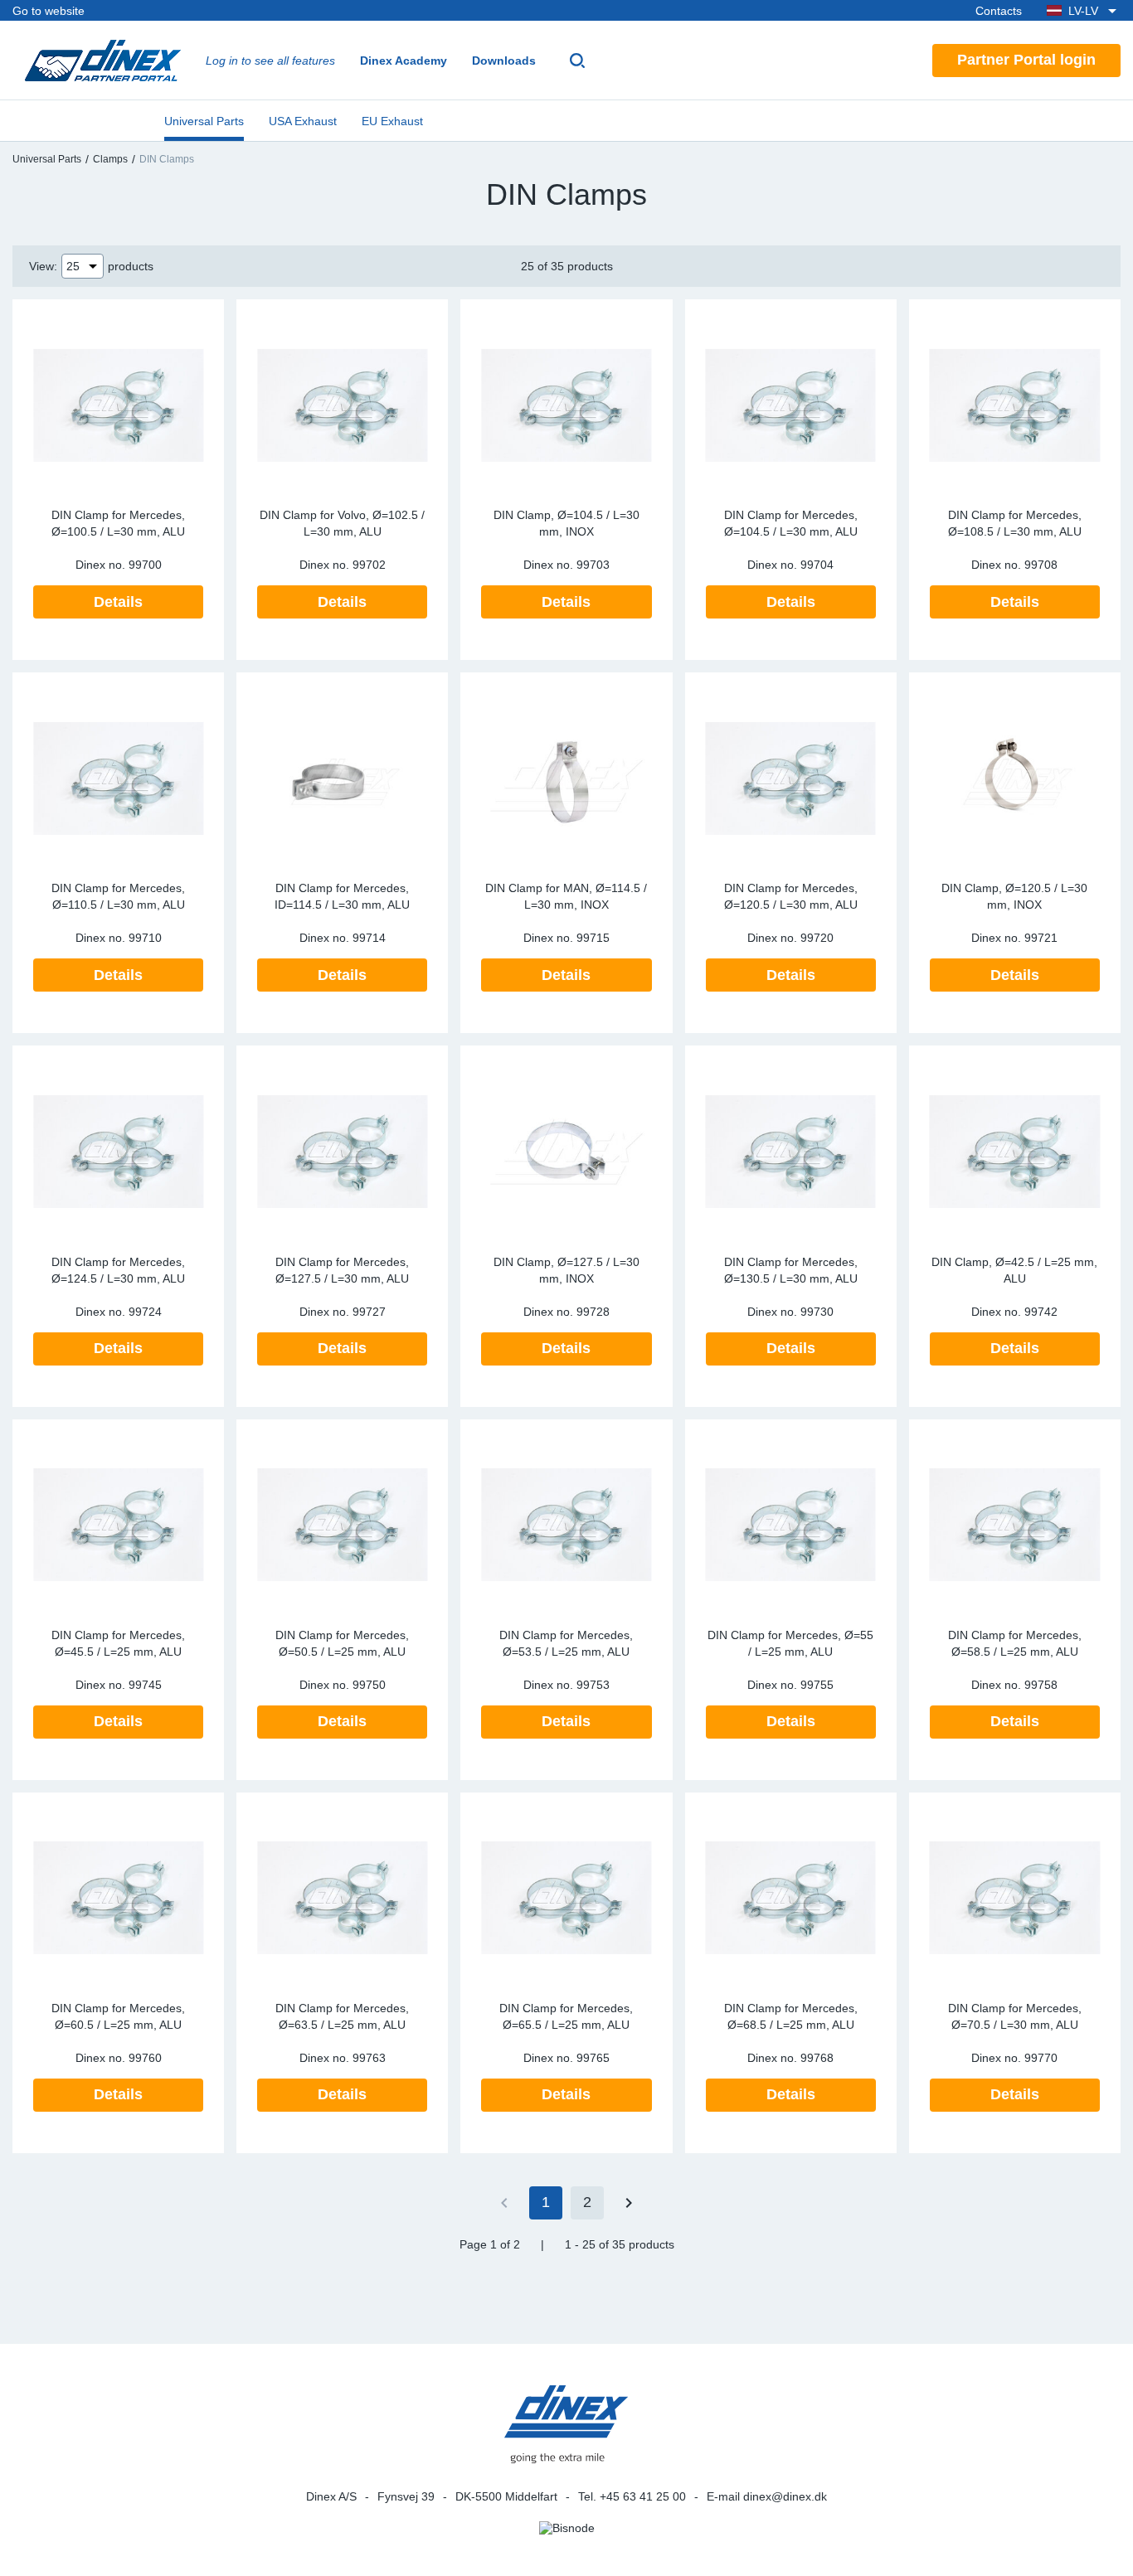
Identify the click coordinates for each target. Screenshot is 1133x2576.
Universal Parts (204, 121)
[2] (629, 2203)
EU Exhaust (392, 121)
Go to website (49, 11)
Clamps (110, 159)
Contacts (999, 11)
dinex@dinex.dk (785, 2496)
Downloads (504, 61)
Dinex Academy (404, 61)
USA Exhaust (303, 121)
